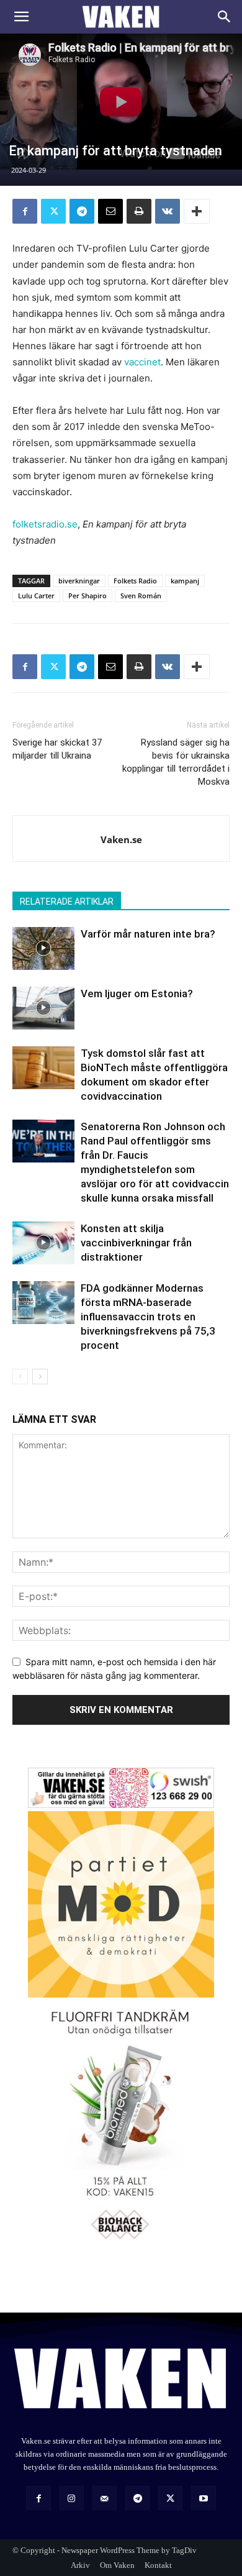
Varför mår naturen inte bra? (148, 934)
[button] (21, 17)
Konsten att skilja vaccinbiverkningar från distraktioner (136, 1243)
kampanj (185, 581)
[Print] (139, 211)
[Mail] (105, 2498)
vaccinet (142, 362)
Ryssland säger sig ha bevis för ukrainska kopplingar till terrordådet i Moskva (176, 762)
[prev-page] (20, 1377)
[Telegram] (82, 211)
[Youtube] (203, 2498)
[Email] (110, 211)
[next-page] (40, 1377)
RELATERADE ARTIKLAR (67, 902)
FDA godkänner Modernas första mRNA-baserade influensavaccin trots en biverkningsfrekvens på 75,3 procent (148, 1317)
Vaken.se (121, 839)
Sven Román (141, 596)
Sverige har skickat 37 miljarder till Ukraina (57, 749)
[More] (197, 211)
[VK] (168, 211)
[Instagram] (72, 2498)
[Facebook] (25, 211)
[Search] (225, 17)
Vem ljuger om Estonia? (137, 993)
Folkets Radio (135, 581)
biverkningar (79, 581)
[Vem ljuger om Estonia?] (43, 1008)
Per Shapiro (87, 596)
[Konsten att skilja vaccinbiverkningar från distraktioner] (43, 1243)
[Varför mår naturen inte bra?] (43, 948)
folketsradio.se (45, 524)
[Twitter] (53, 211)
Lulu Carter (36, 596)
